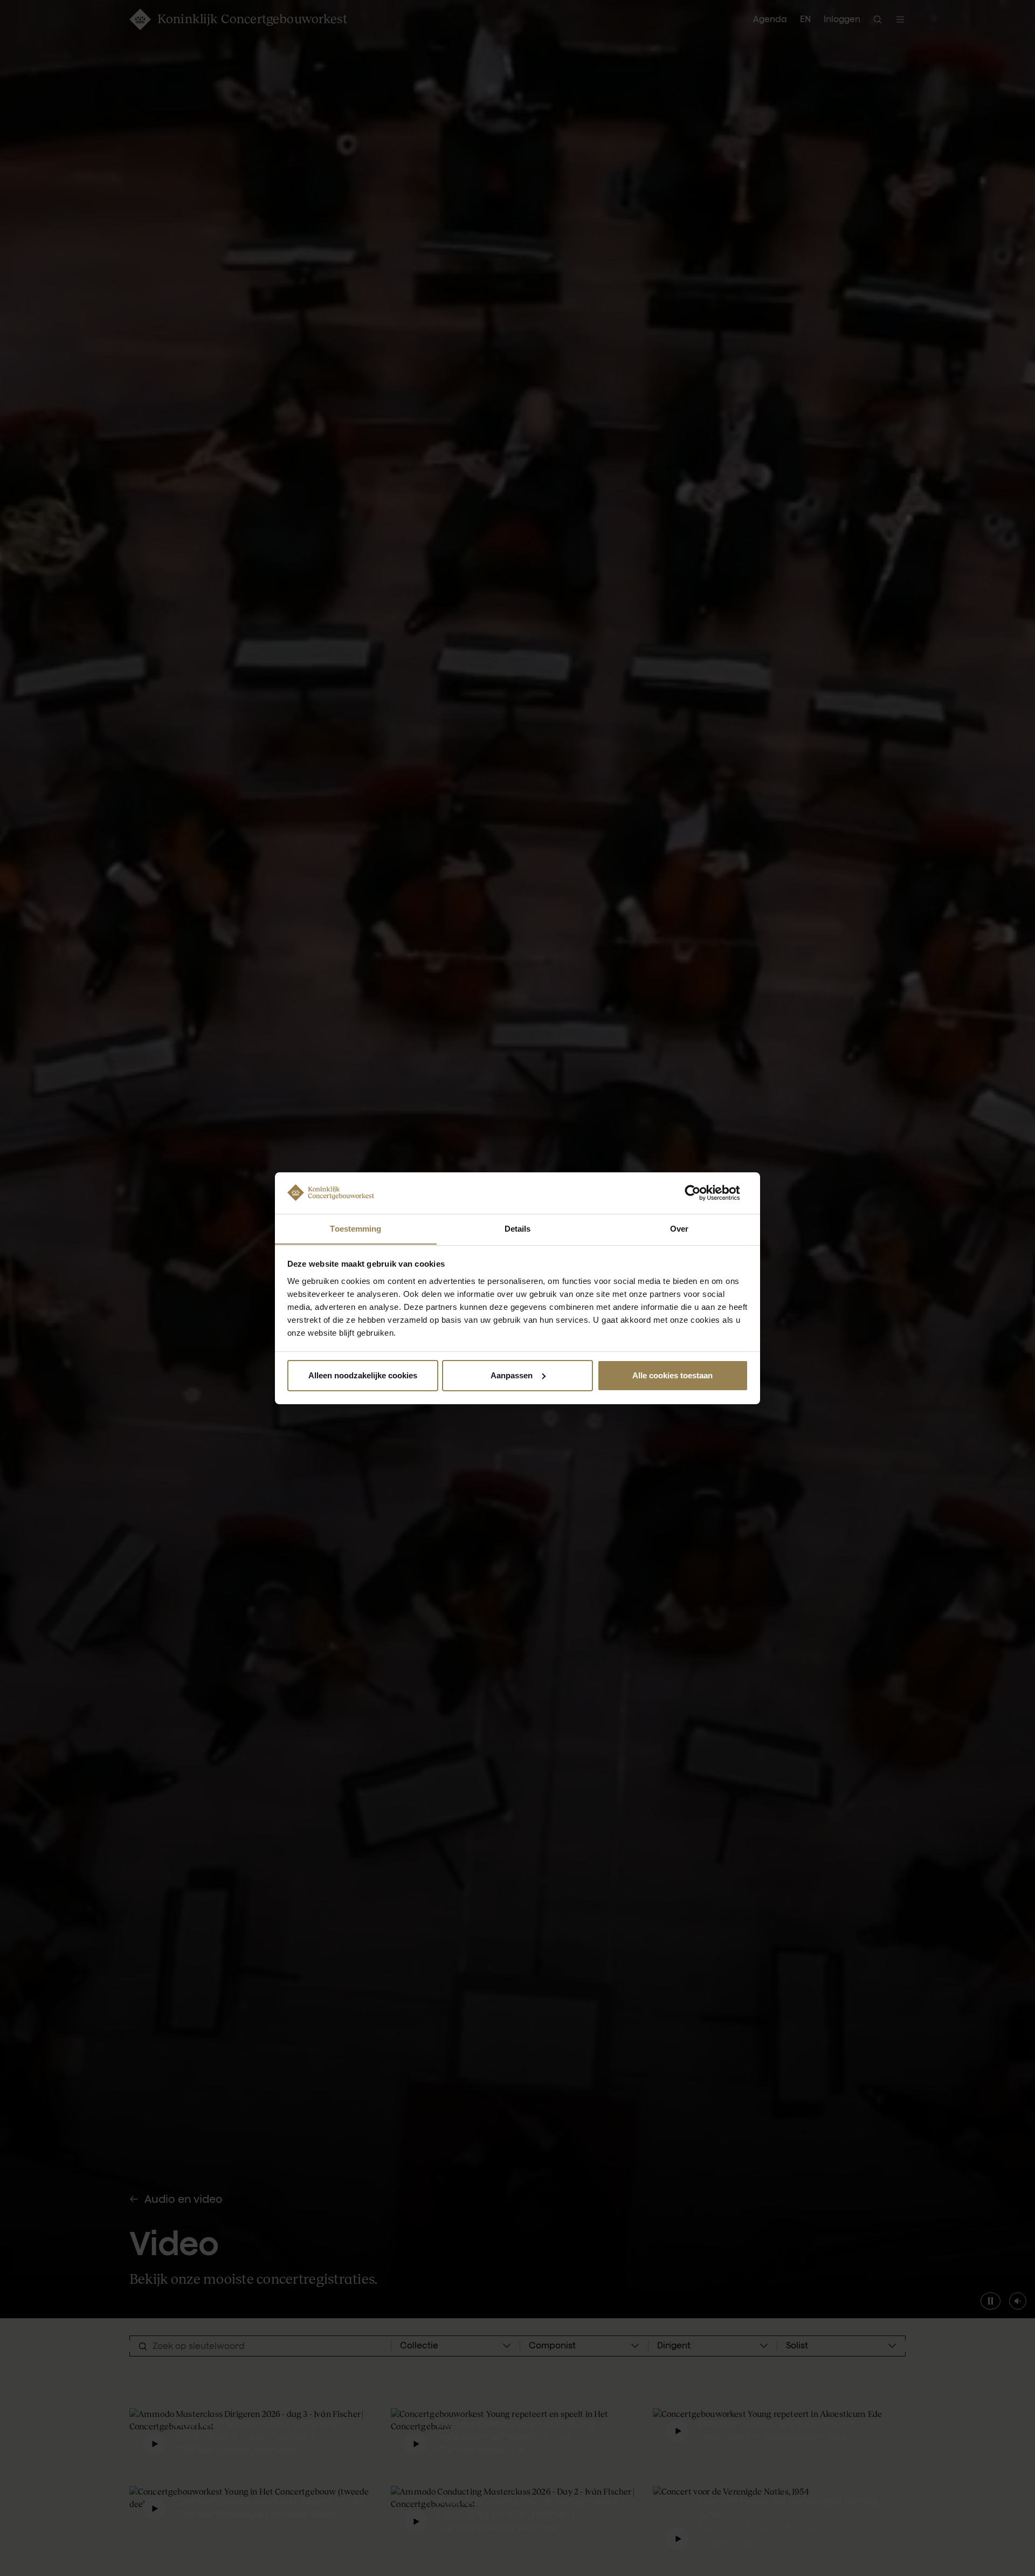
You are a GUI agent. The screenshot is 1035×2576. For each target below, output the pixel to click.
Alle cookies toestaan (672, 1375)
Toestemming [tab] (356, 1228)
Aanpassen (512, 1375)
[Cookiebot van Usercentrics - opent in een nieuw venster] (701, 1193)
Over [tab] (679, 1228)
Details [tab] (518, 1228)
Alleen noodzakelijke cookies (363, 1375)
